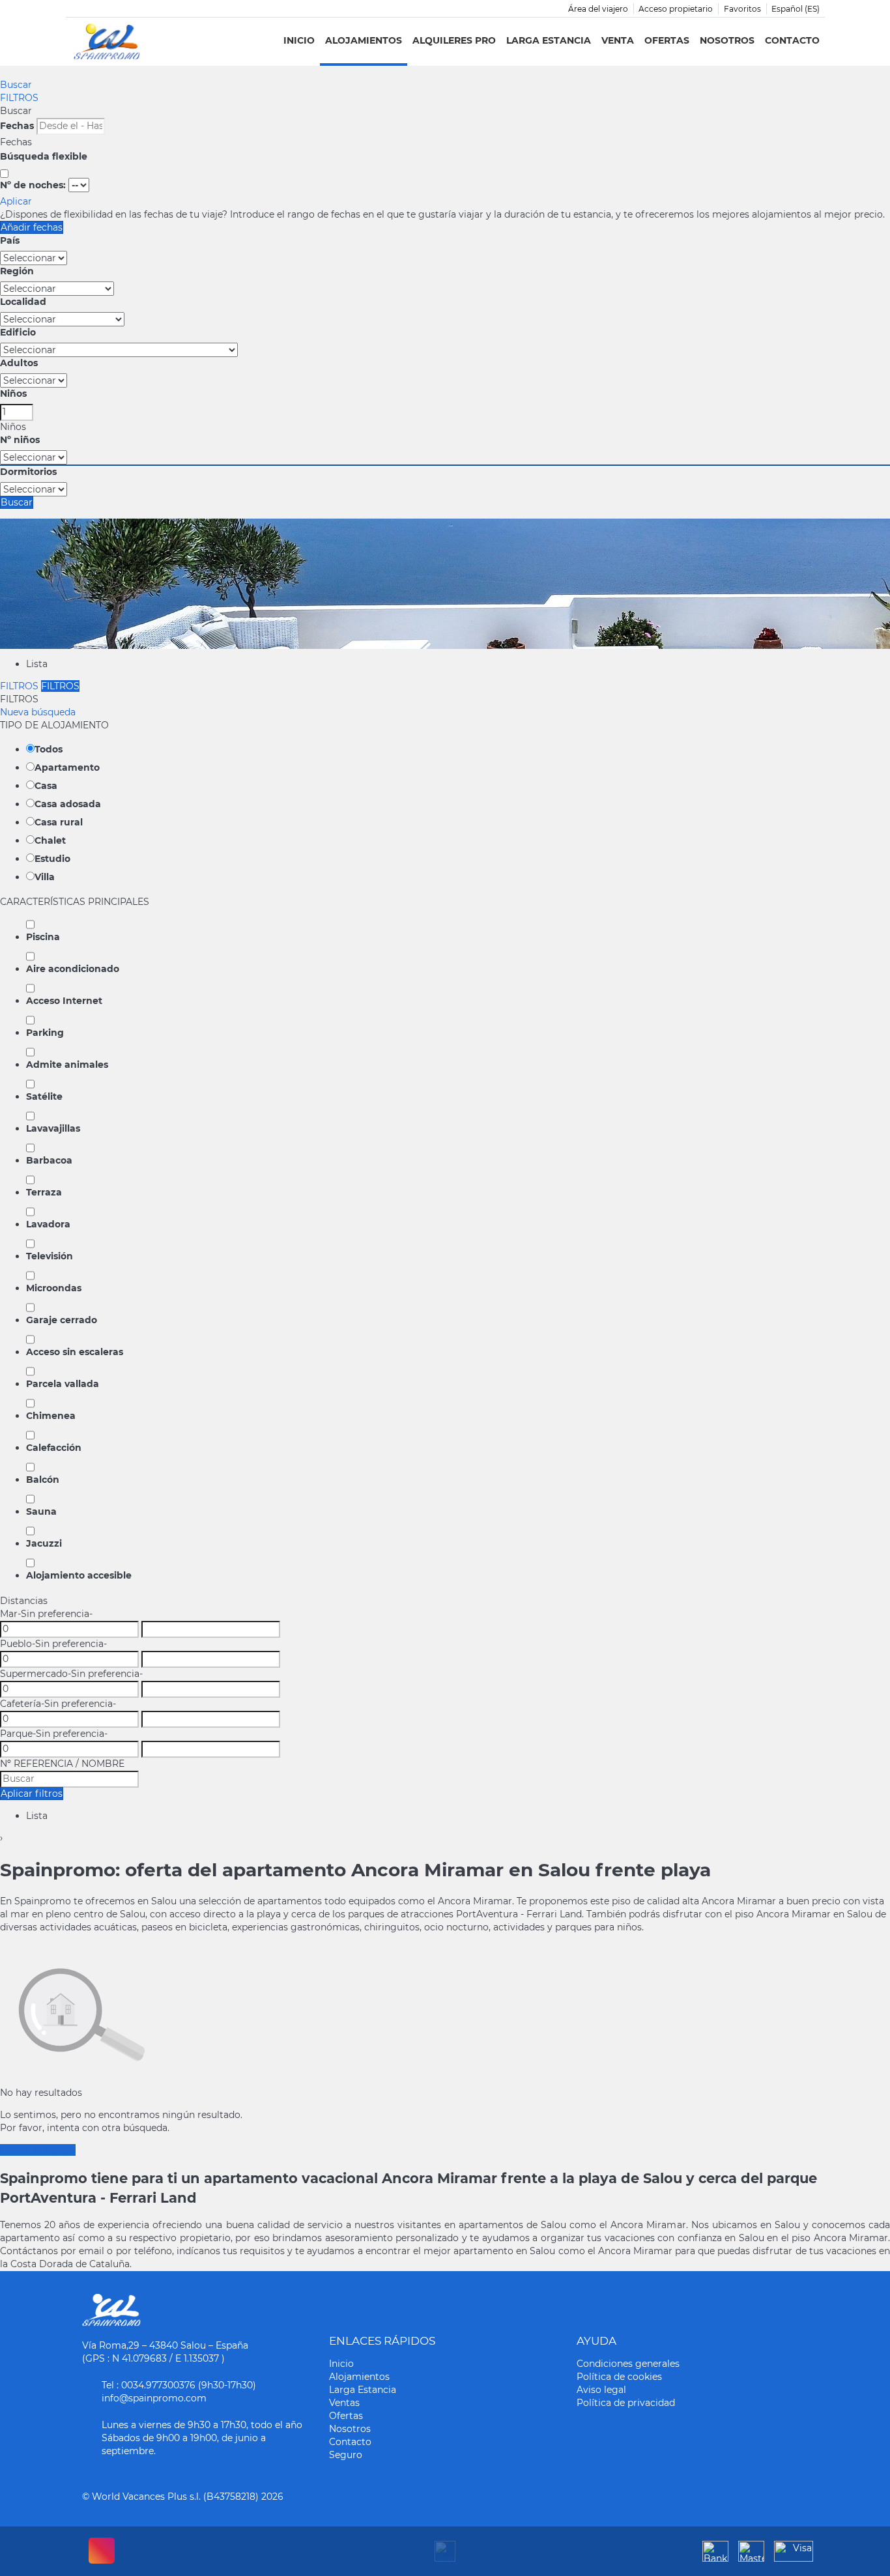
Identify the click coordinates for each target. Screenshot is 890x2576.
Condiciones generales (628, 2364)
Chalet (50, 840)
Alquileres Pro (454, 40)
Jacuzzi (44, 1543)
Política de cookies (619, 2377)
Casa (46, 786)
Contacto (792, 40)
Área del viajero (598, 9)
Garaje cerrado (62, 1320)
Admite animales (67, 1065)
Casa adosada (68, 804)
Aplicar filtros (32, 1794)
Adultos (19, 363)
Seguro (346, 2455)
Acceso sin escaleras (75, 1352)
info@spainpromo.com (154, 2398)
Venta (618, 40)
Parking (45, 1033)
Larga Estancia (549, 40)
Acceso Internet (64, 1001)
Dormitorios (28, 472)
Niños (13, 394)
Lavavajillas (53, 1128)
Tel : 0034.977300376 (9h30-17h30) (179, 2385)
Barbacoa (49, 1160)
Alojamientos (364, 40)
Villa (45, 877)
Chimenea (51, 1416)
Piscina (43, 937)
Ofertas (667, 40)
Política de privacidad (626, 2403)
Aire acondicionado (73, 969)
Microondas (54, 1288)
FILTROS (19, 98)
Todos (49, 749)
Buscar (16, 85)
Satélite (44, 1096)
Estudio (52, 859)
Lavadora (48, 1224)
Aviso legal (601, 2390)
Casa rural (59, 822)
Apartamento (67, 767)
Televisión (50, 1256)
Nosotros (727, 40)
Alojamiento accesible (79, 1575)
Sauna (41, 1511)
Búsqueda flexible (45, 156)
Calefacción (54, 1448)
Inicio (299, 40)
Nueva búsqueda (38, 712)
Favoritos (742, 9)
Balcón (43, 1480)
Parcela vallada (63, 1384)
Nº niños (20, 440)
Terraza (44, 1192)
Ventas (344, 2403)
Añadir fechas (32, 227)
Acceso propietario (676, 9)
